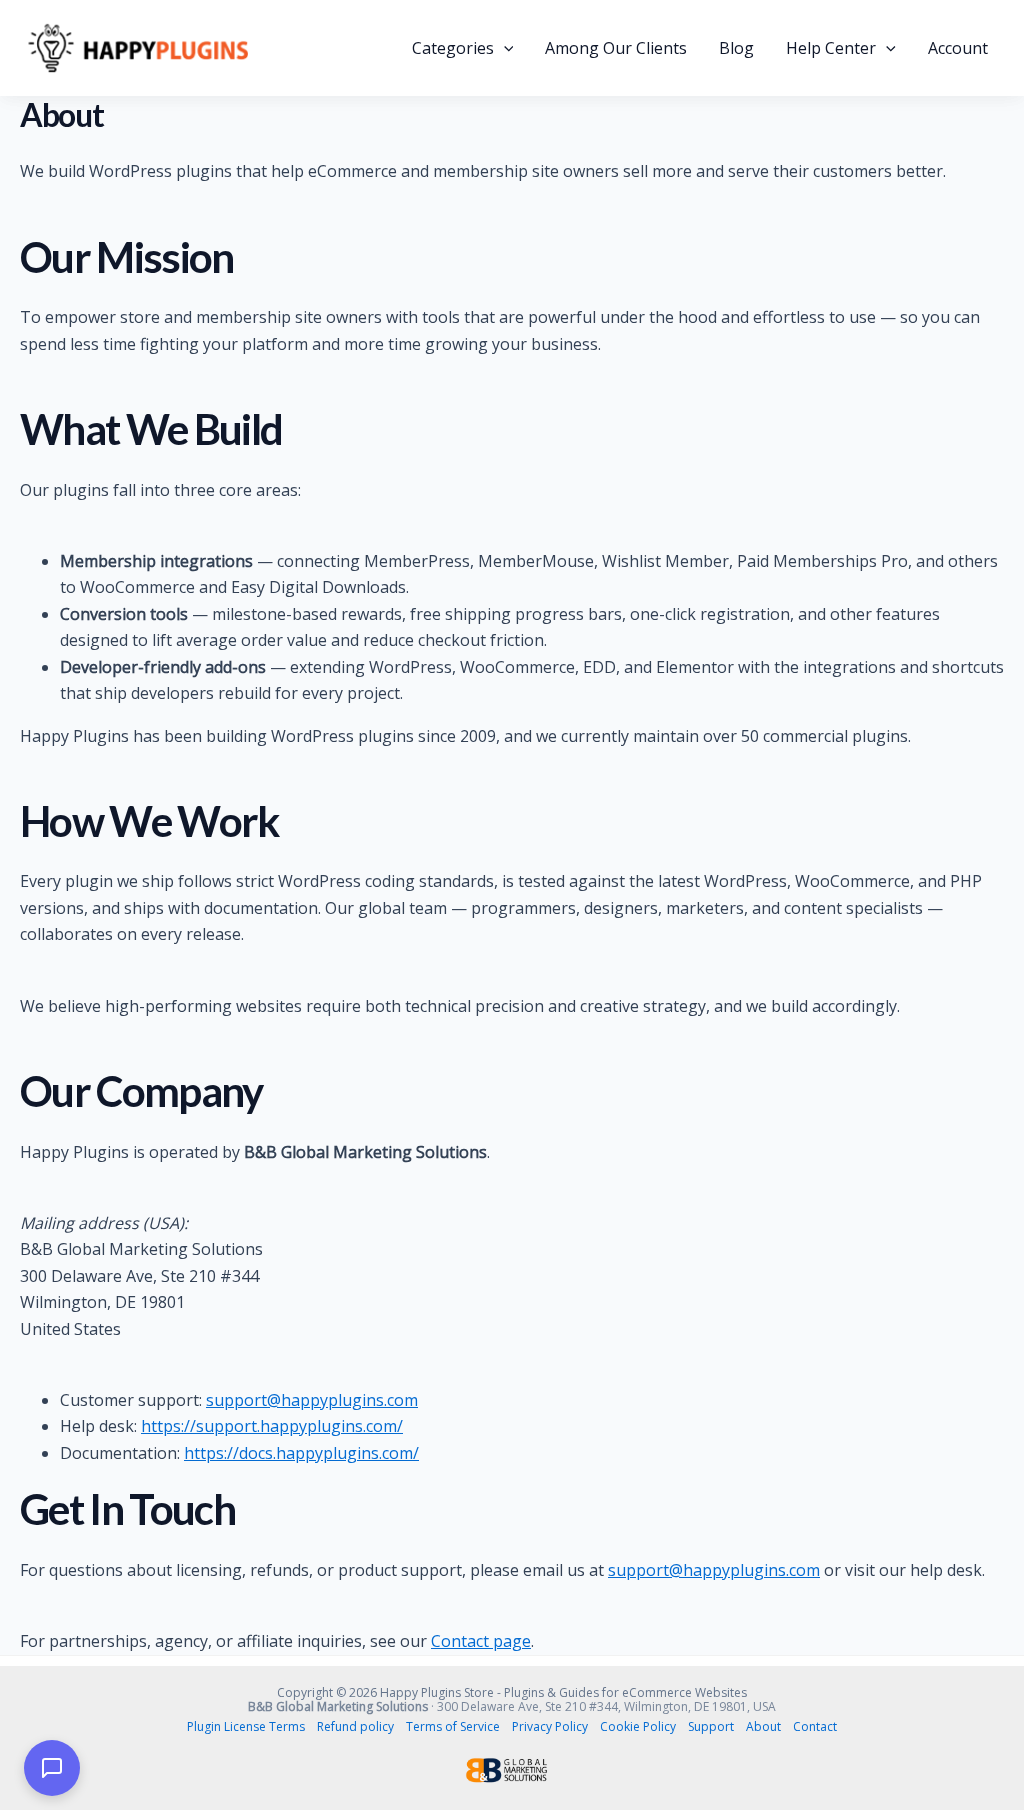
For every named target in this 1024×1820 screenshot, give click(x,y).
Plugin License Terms (246, 1726)
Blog (736, 48)
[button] (504, 48)
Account (958, 48)
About (763, 1726)
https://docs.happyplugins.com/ (301, 1453)
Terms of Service (453, 1726)
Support (711, 1726)
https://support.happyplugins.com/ (272, 1426)
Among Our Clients (616, 48)
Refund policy (355, 1726)
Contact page (481, 1641)
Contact (815, 1726)
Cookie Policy (638, 1726)
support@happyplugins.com (312, 1400)
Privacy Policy (550, 1726)
